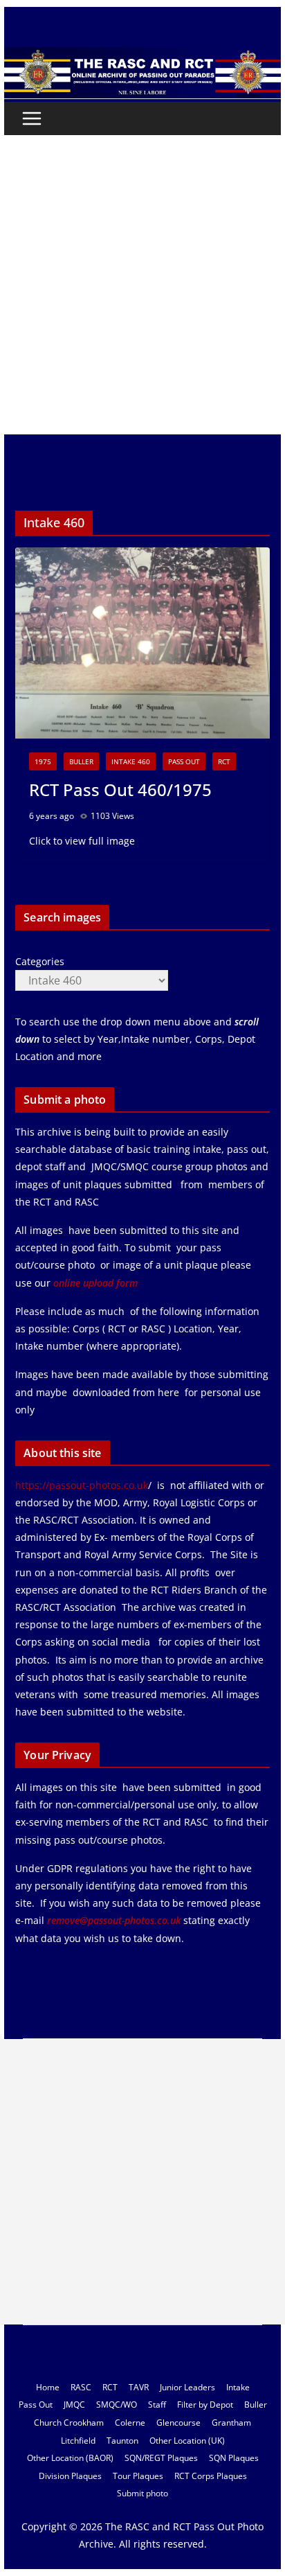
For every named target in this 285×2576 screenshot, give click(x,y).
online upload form (94, 1283)
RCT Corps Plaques (211, 2476)
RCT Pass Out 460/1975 (120, 789)
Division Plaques (70, 2476)
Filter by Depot (205, 2405)
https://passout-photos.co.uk (82, 1485)
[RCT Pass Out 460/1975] (142, 643)
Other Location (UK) (187, 2441)
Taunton (122, 2441)
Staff (157, 2405)
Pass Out (184, 761)
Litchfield (78, 2441)
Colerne (130, 2423)
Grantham (231, 2423)
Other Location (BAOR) (70, 2458)
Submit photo (142, 2493)
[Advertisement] (142, 285)
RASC (81, 2387)
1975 (43, 761)
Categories (40, 961)
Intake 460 (131, 761)
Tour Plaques (138, 2476)
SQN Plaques (234, 2458)
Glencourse (178, 2423)
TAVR (139, 2387)
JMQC (74, 2405)
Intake (238, 2387)
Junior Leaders (187, 2387)
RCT (224, 761)
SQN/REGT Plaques (161, 2458)
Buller (81, 761)
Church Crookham (69, 2423)
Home (48, 2387)
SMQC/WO (117, 2405)
